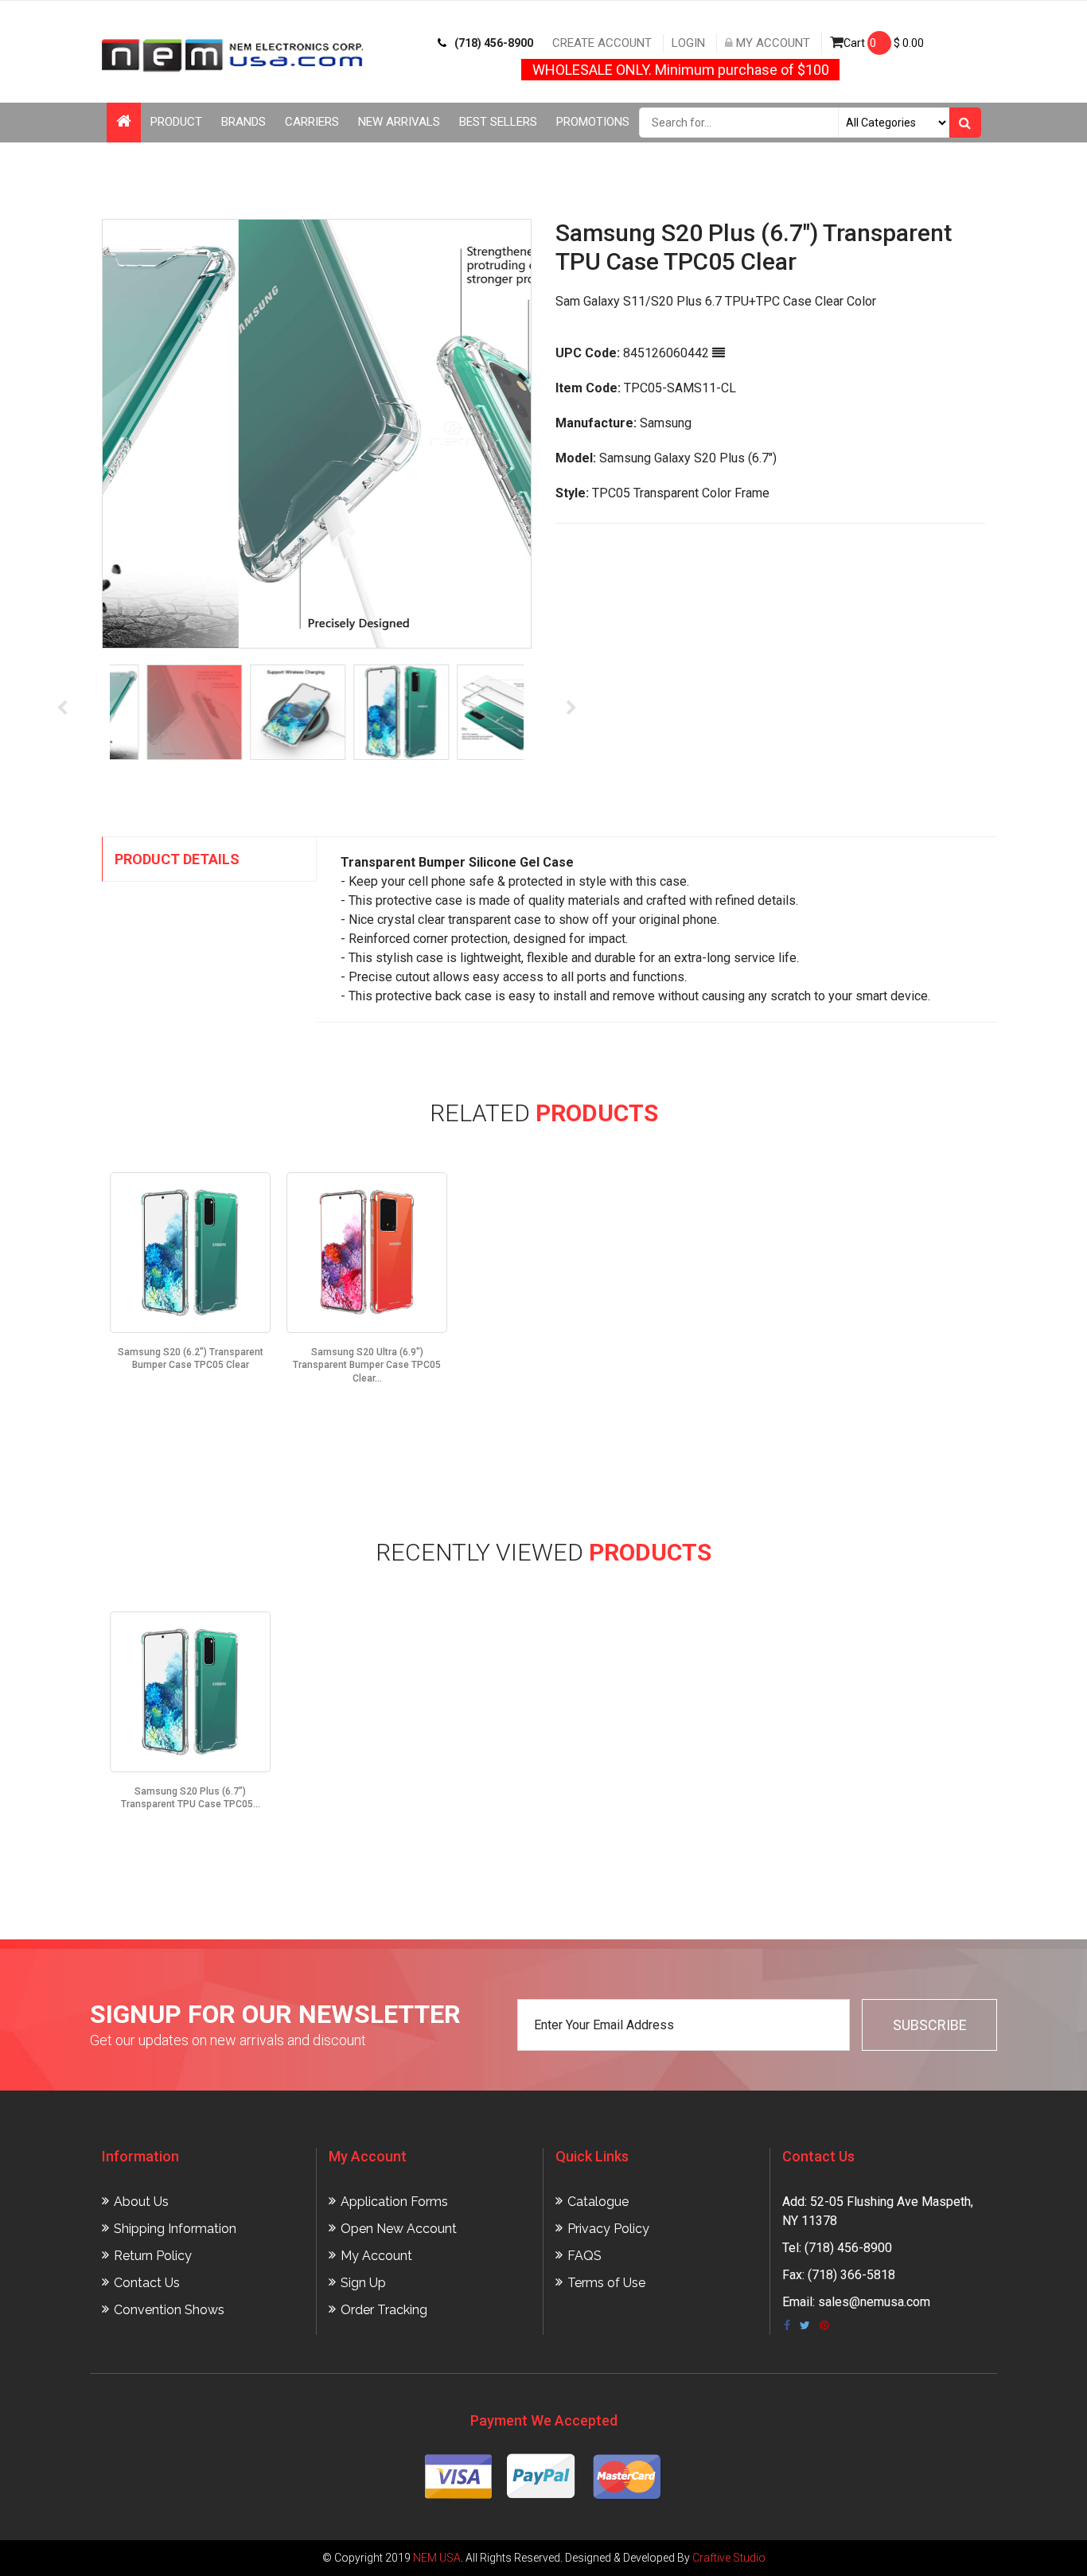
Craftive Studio (729, 2558)
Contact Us (147, 2283)
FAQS (584, 2256)
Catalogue (598, 2202)
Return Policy (153, 2256)
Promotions (593, 122)
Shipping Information (175, 2229)
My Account (771, 43)
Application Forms (394, 2202)
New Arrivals (399, 122)
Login (688, 43)
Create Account (602, 43)
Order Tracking (384, 2310)
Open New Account (399, 2229)
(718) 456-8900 (494, 43)
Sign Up (363, 2283)
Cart (884, 43)
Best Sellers (498, 122)
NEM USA (437, 2558)
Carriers (312, 122)
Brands (244, 122)
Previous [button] (62, 708)
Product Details (177, 859)
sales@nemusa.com (874, 2302)
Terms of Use (606, 2283)
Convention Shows (169, 2310)
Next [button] (571, 708)
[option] (317, 434)
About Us (141, 2202)
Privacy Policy (608, 2229)
